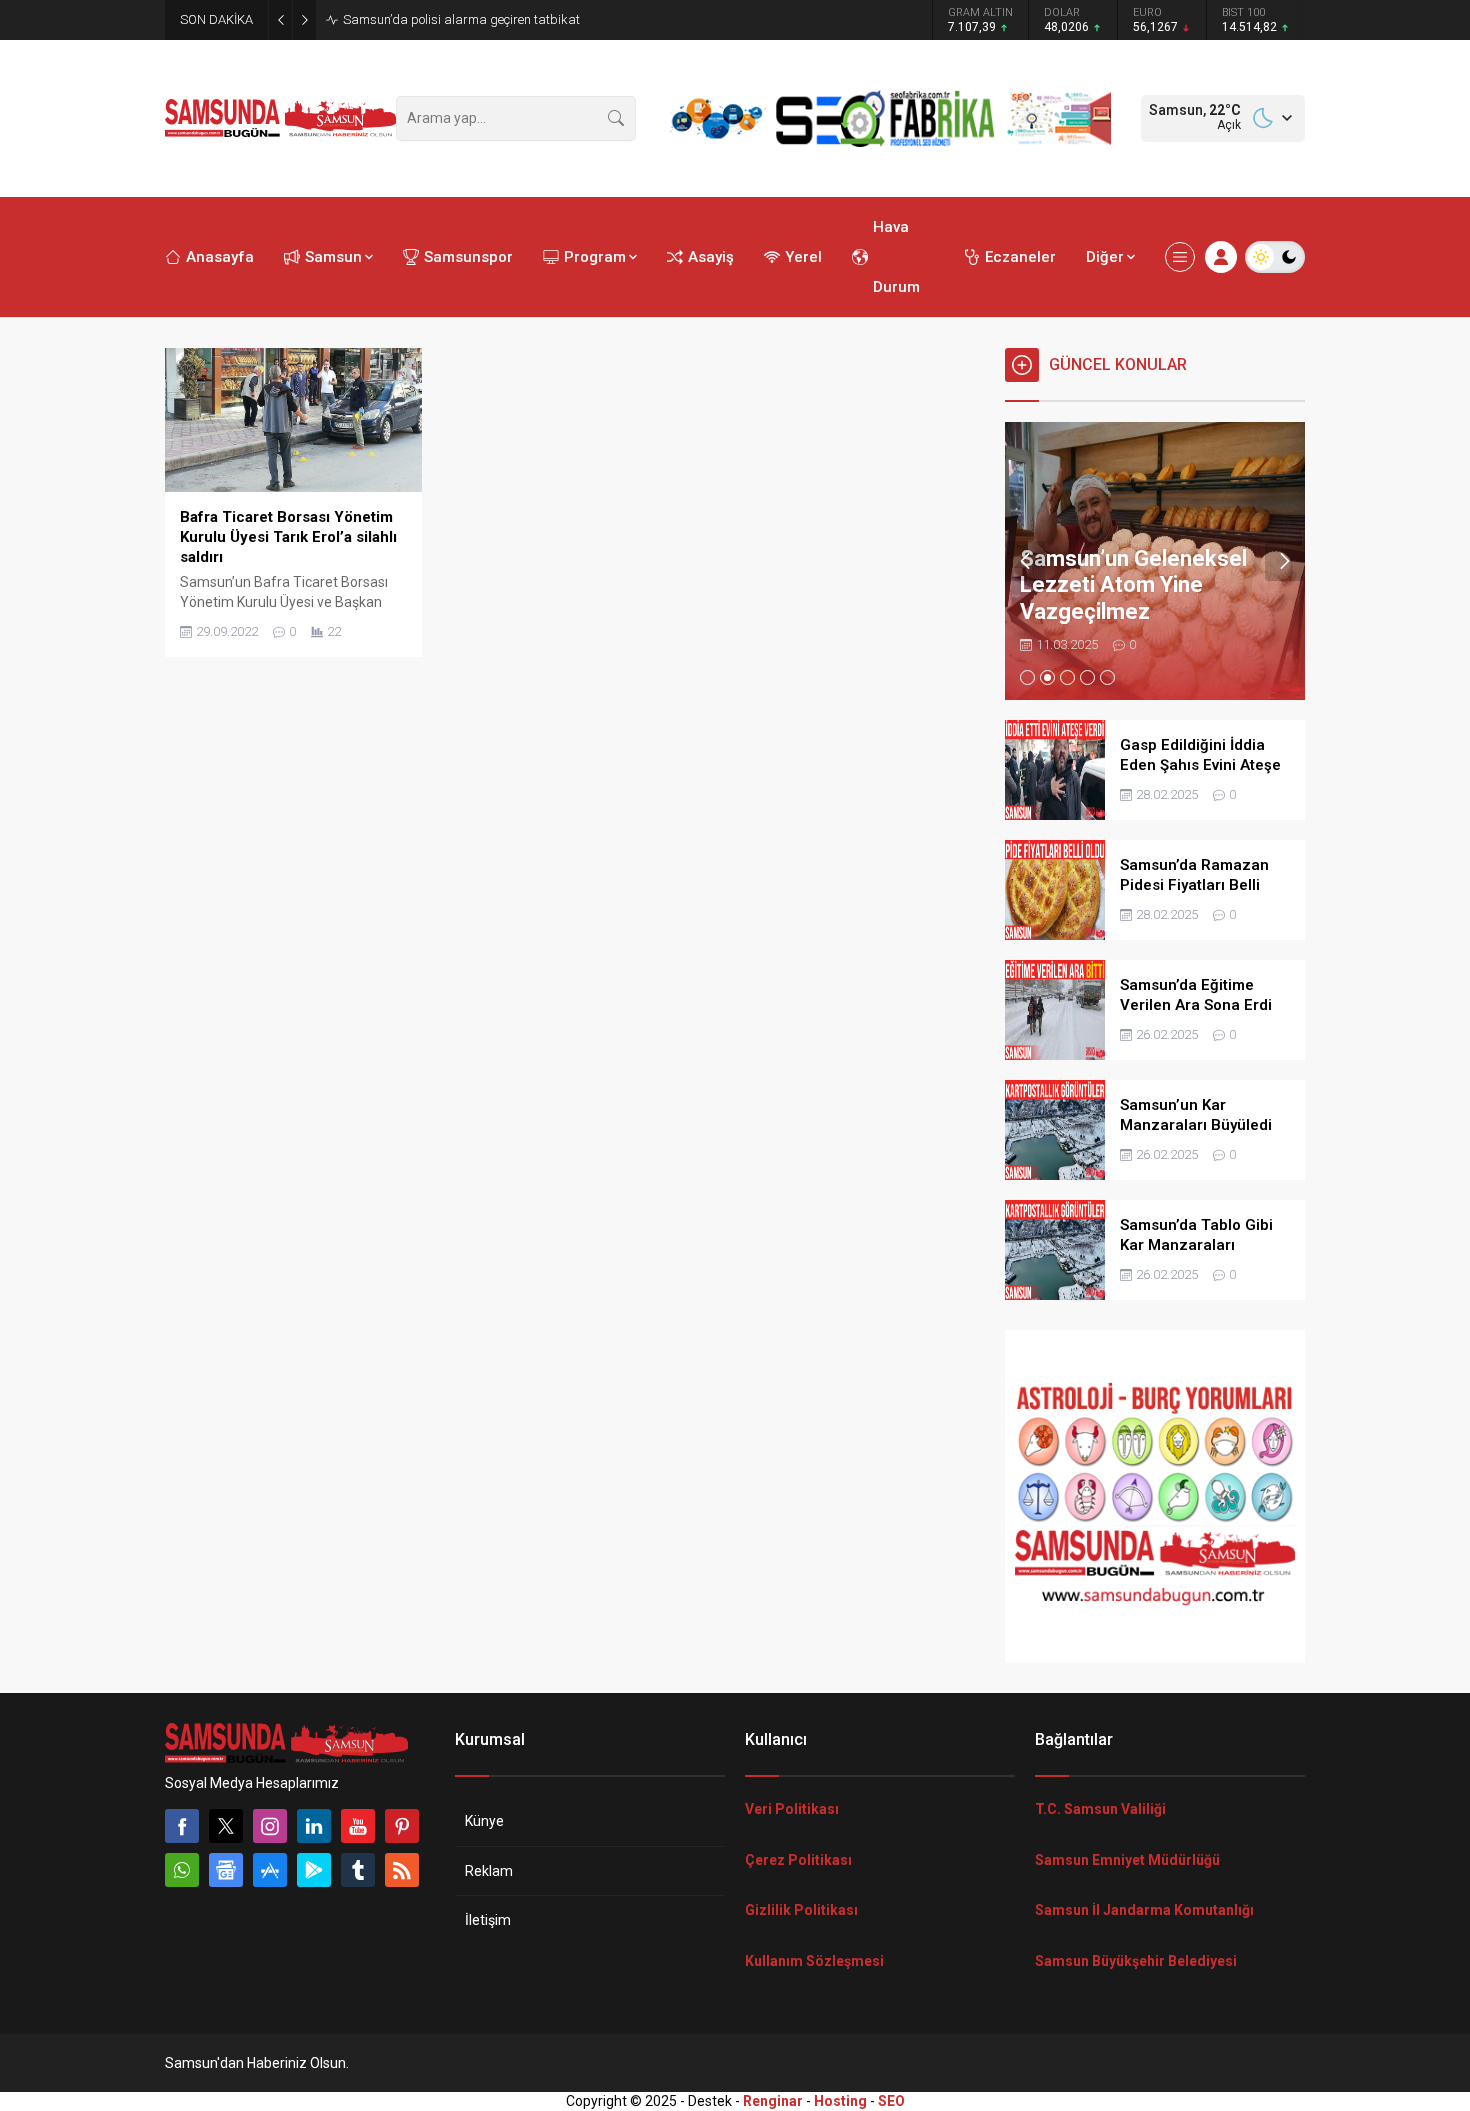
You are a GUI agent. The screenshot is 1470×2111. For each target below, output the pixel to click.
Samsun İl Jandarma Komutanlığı (1144, 1910)
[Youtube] (358, 1826)
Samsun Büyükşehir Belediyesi (1136, 1961)
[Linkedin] (314, 1826)
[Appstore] (270, 1870)
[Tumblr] (358, 1870)
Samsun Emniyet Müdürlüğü (1127, 1860)
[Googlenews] (226, 1870)
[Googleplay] (314, 1870)
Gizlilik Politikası (801, 1910)
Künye (484, 1821)
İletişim (488, 1920)
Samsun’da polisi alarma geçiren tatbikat (461, 19)
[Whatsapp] (182, 1870)
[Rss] (402, 1870)
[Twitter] (226, 1826)
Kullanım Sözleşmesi (814, 1961)
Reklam (489, 1871)
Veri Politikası (792, 1809)
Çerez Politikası (798, 1860)
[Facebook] (182, 1826)
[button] (1027, 677)
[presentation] (1025, 561)
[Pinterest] (402, 1826)
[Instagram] (270, 1826)
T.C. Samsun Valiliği (1100, 1809)
